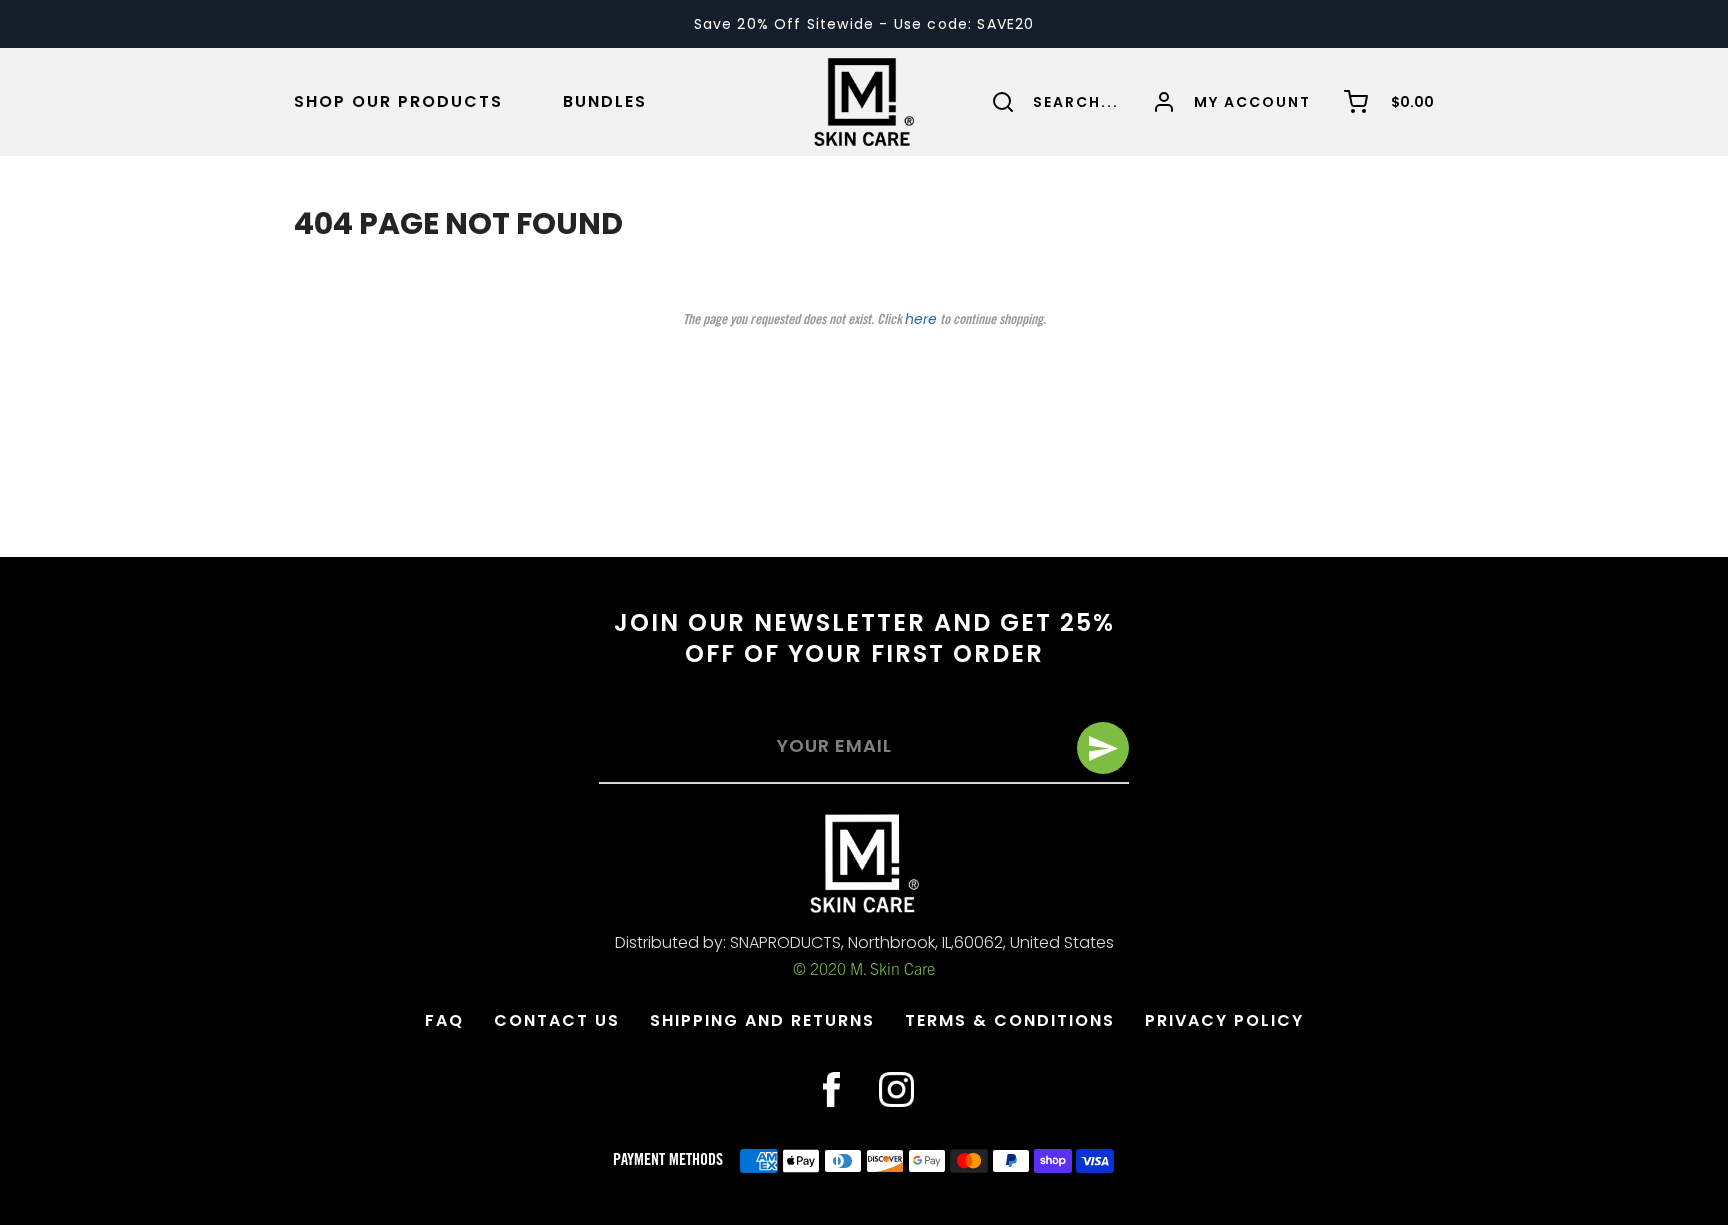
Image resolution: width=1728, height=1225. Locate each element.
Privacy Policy (1224, 1020)
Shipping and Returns (762, 1020)
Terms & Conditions (1010, 1020)
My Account (1252, 102)
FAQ (444, 1020)
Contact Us (557, 1020)
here (921, 319)
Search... (1076, 102)
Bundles (605, 102)
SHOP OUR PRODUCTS (398, 102)
